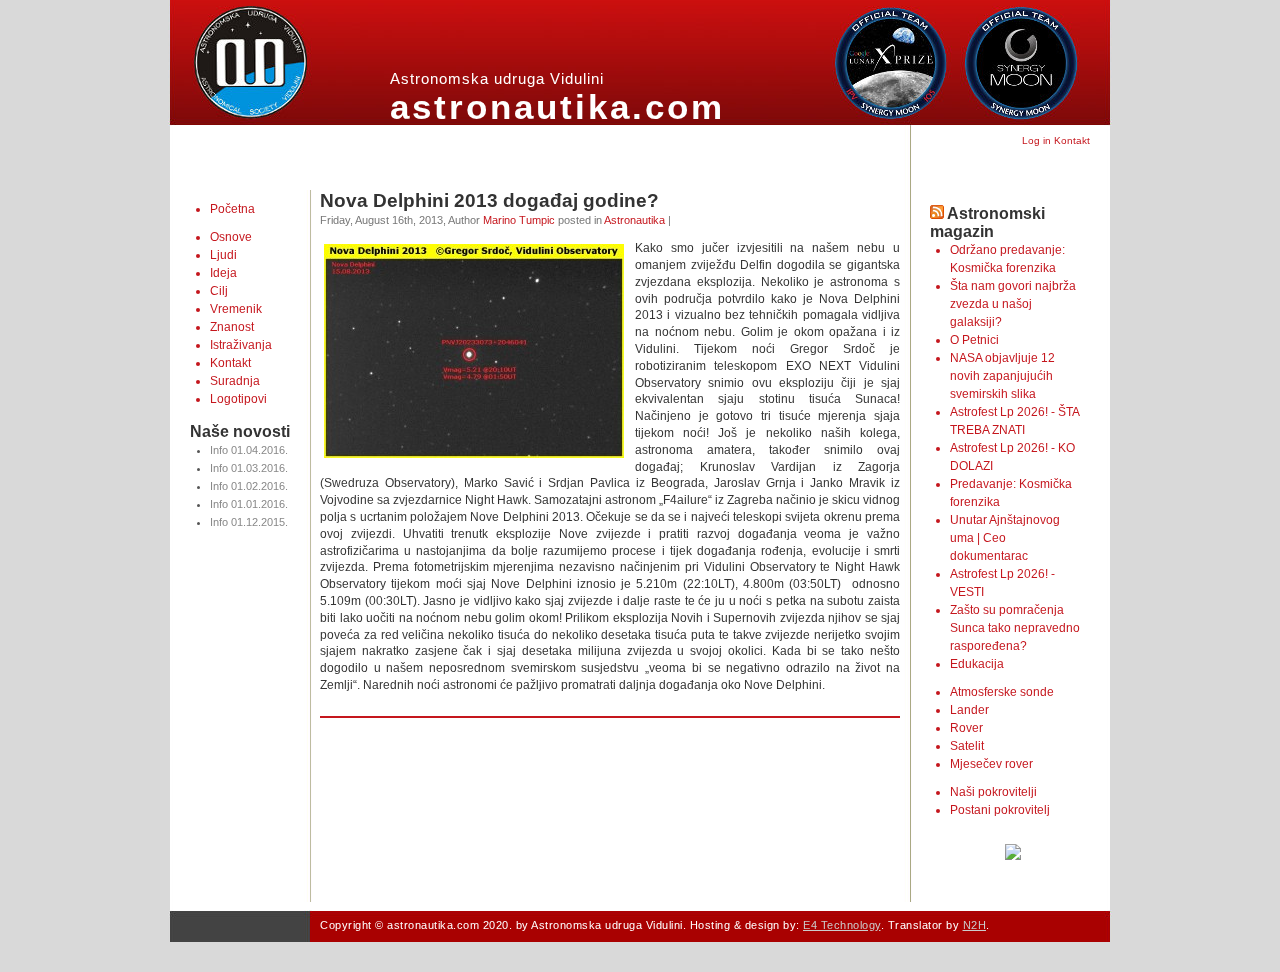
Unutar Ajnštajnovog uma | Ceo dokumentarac (1005, 538)
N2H (975, 925)
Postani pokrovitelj (1000, 810)
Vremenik (236, 309)
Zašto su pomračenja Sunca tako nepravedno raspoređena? (1015, 628)
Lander (969, 710)
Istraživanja (241, 345)
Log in (1036, 140)
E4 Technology (842, 925)
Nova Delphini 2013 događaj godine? (489, 200)
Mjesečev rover (991, 764)
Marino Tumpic (519, 220)
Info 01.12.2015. (249, 522)
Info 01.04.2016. (249, 450)
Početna (232, 209)
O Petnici (974, 340)
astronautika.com (557, 106)
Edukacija (977, 664)
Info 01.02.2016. (249, 486)
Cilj (219, 291)
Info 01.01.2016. (249, 504)
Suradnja (235, 381)
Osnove (231, 237)
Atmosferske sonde (1002, 692)
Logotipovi (238, 399)
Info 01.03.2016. (249, 468)
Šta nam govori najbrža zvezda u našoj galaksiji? (1013, 304)
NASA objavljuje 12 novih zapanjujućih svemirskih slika (1002, 376)
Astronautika (634, 220)
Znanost (232, 327)
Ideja (223, 273)
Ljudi (223, 255)
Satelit (967, 746)
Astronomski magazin (987, 222)
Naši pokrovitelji (993, 792)
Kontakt (1072, 140)
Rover (966, 728)
